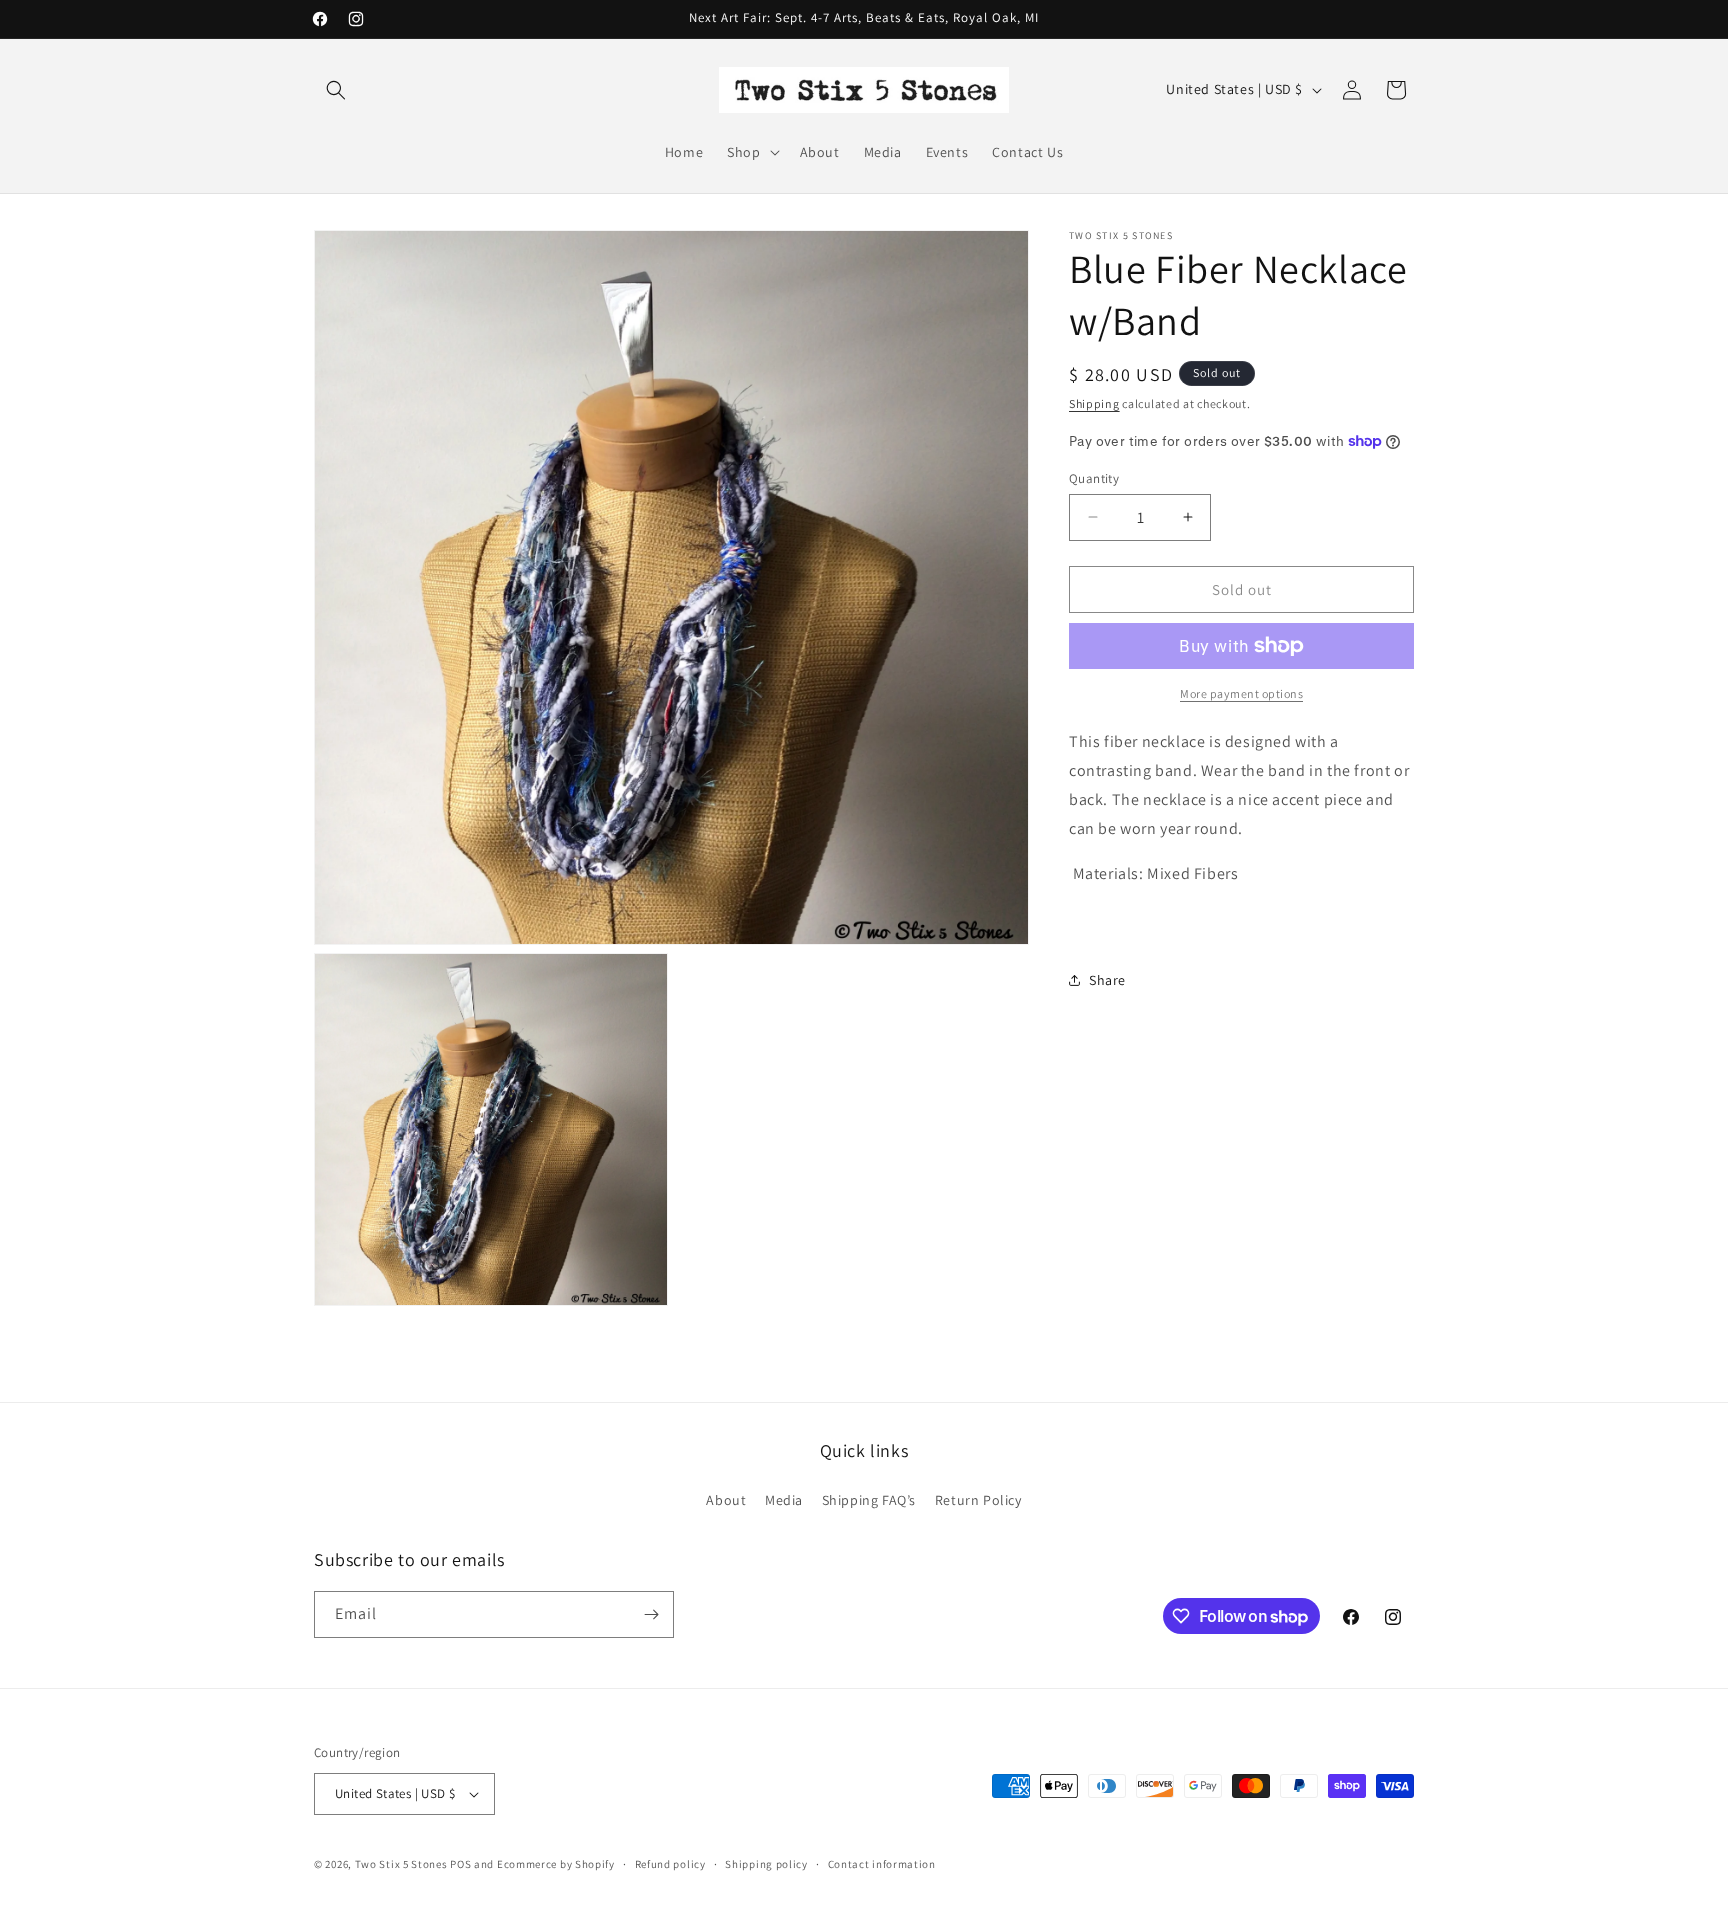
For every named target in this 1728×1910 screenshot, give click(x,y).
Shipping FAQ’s (869, 1500)
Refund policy (670, 1864)
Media (784, 1500)
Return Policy (978, 1500)
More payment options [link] (1241, 693)
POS (460, 1864)
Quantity (1094, 477)
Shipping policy (766, 1864)
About (726, 1500)
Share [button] (1107, 979)
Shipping (1094, 403)
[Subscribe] (651, 1614)
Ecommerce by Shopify (556, 1864)
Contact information (882, 1864)
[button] (336, 90)
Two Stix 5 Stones (401, 1864)
